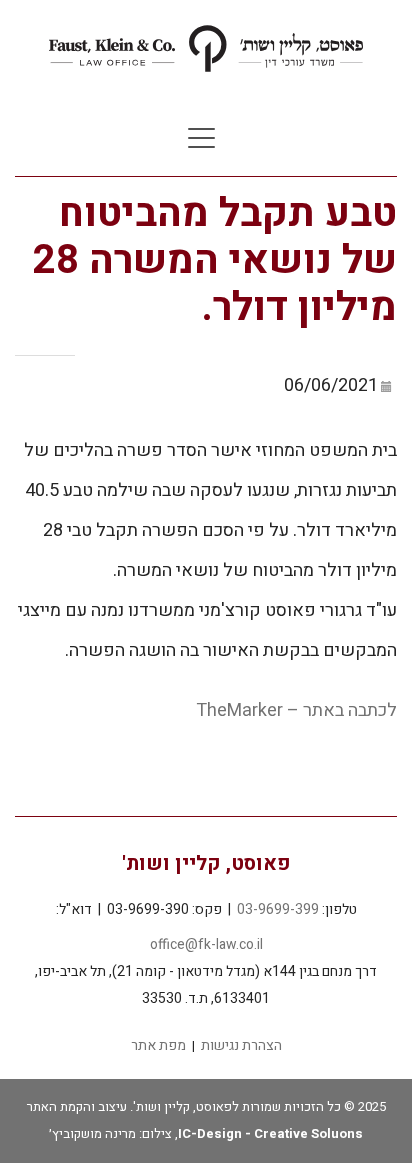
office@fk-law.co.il (206, 944)
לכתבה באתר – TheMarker (296, 710)
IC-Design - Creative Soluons (270, 1133)
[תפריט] (201, 139)
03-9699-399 (278, 909)
